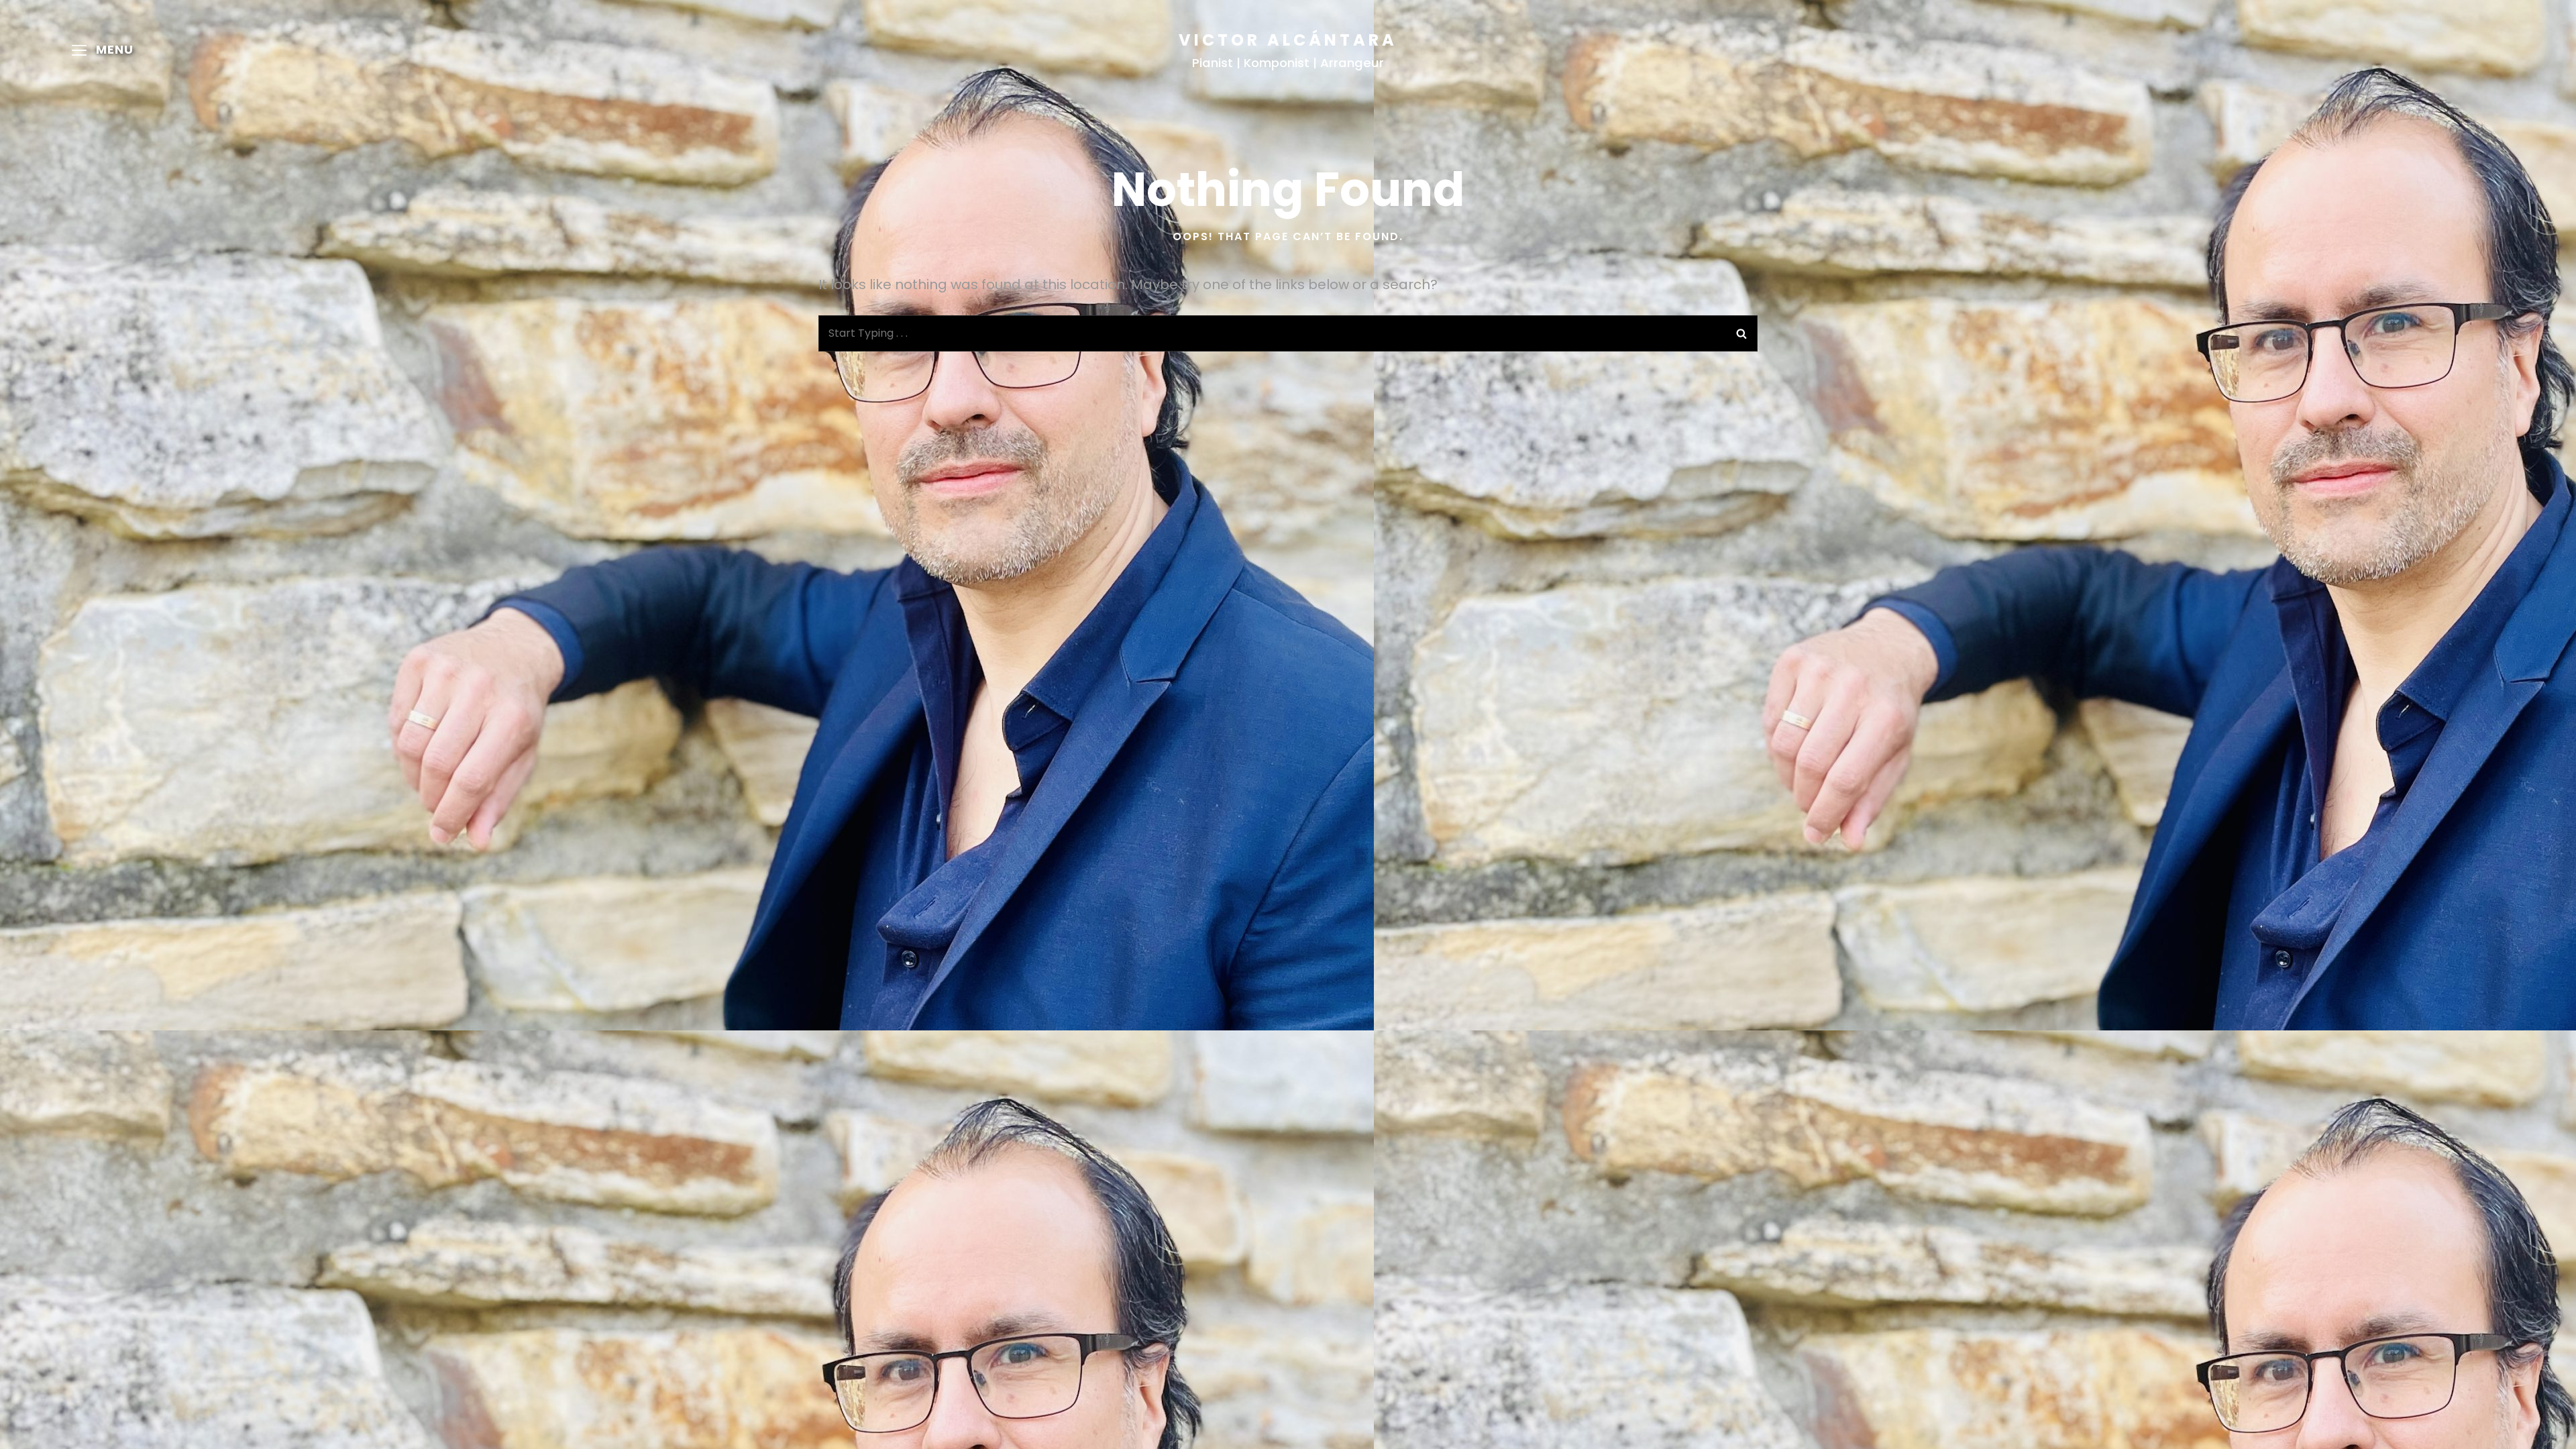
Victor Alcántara (1288, 40)
